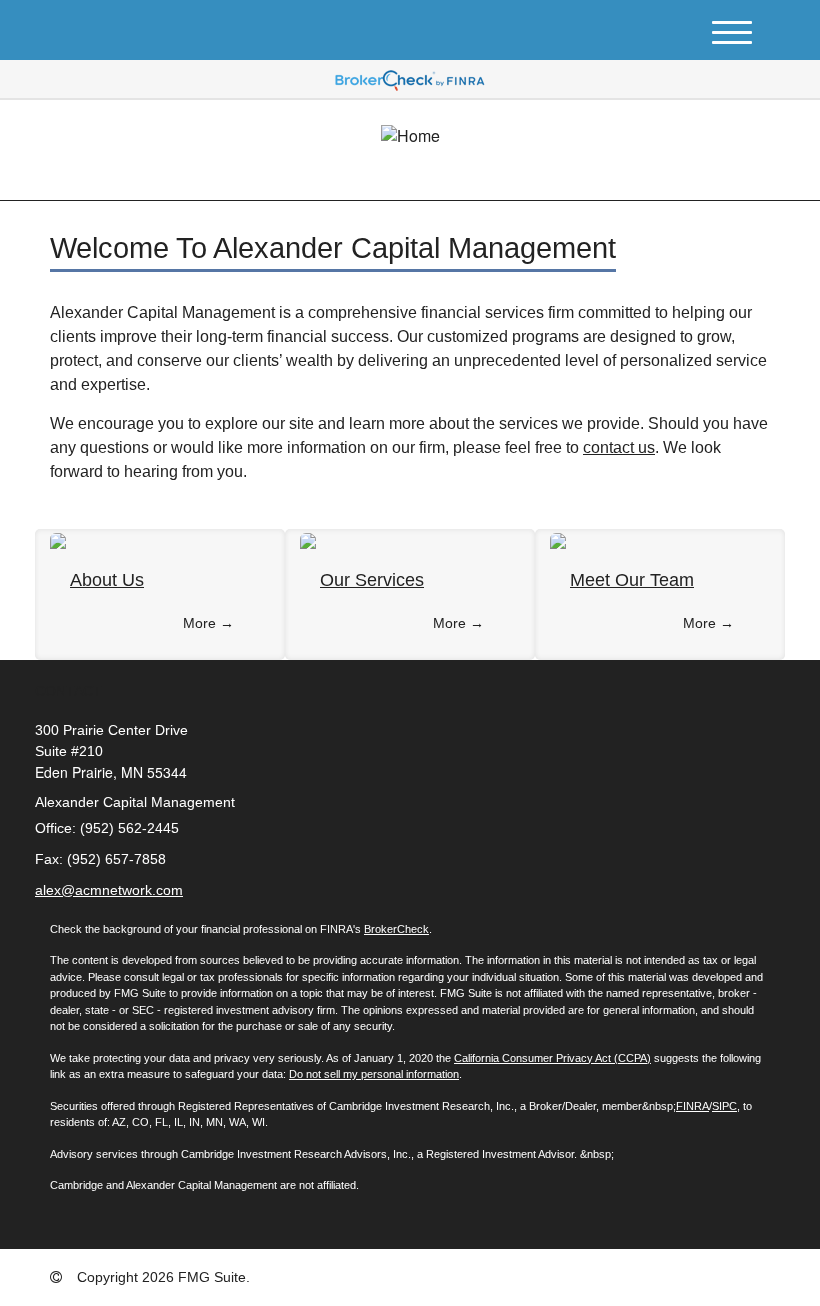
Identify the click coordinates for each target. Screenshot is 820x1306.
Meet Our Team (632, 580)
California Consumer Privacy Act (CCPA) (552, 1058)
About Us (107, 580)
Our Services (372, 580)
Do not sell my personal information (374, 1074)
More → (208, 623)
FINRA (692, 1106)
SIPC (724, 1106)
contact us (619, 447)
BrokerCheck (396, 929)
